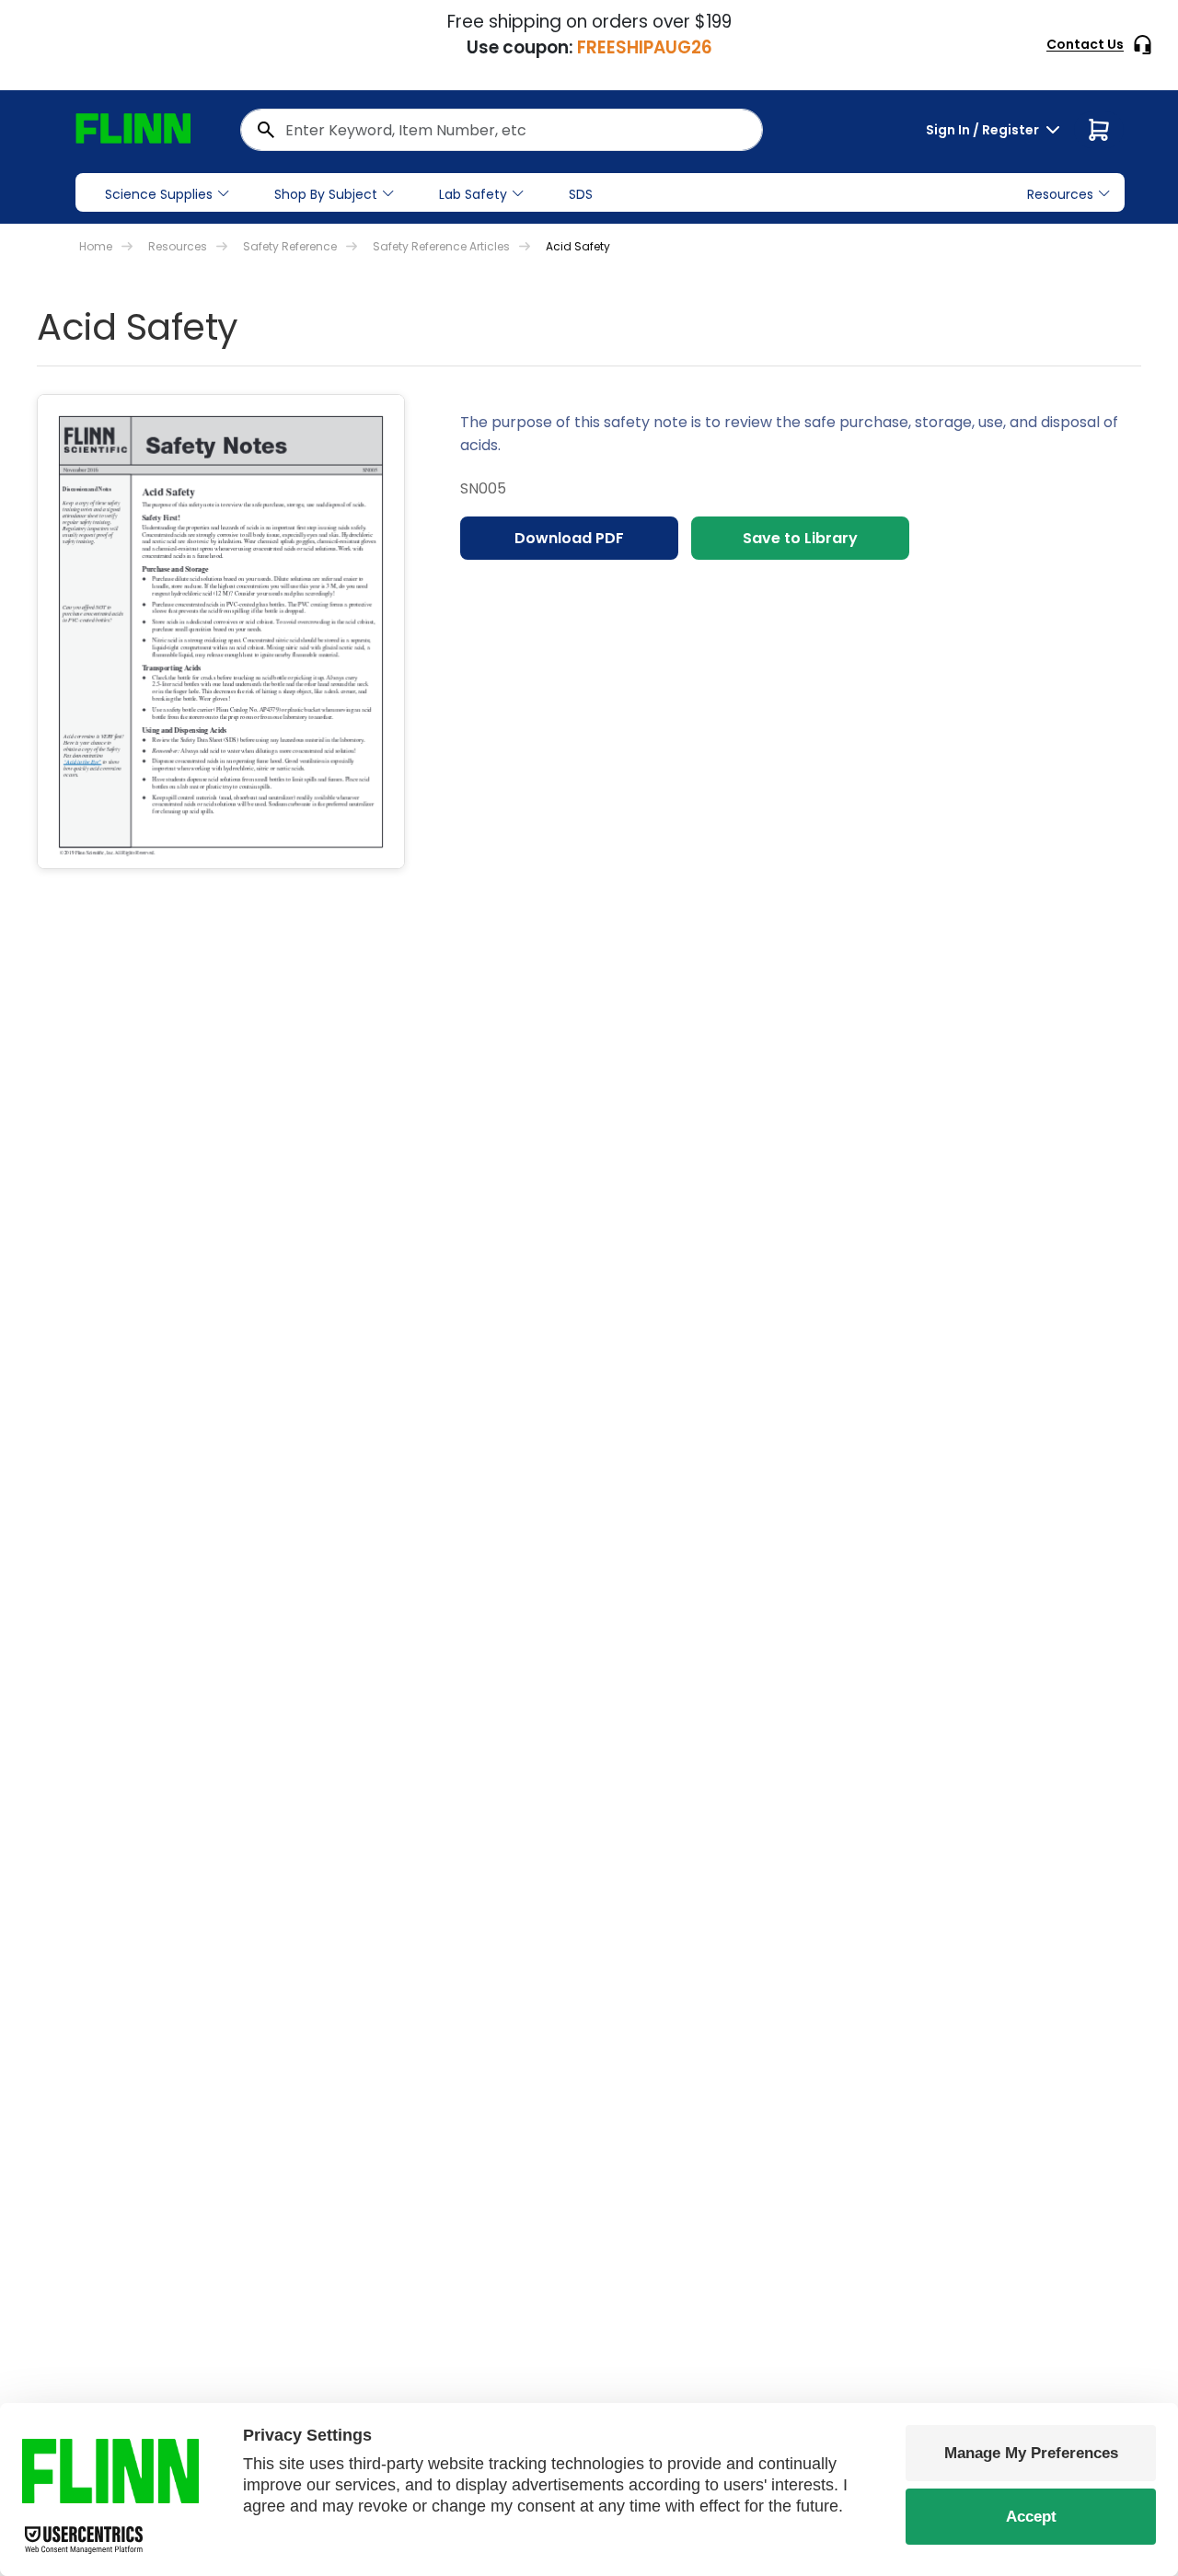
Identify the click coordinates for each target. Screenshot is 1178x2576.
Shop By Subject (326, 194)
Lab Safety (473, 194)
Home (96, 246)
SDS (581, 194)
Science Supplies (159, 194)
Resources (178, 246)
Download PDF (569, 538)
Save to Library (800, 538)
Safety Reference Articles (441, 246)
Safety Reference (290, 246)
